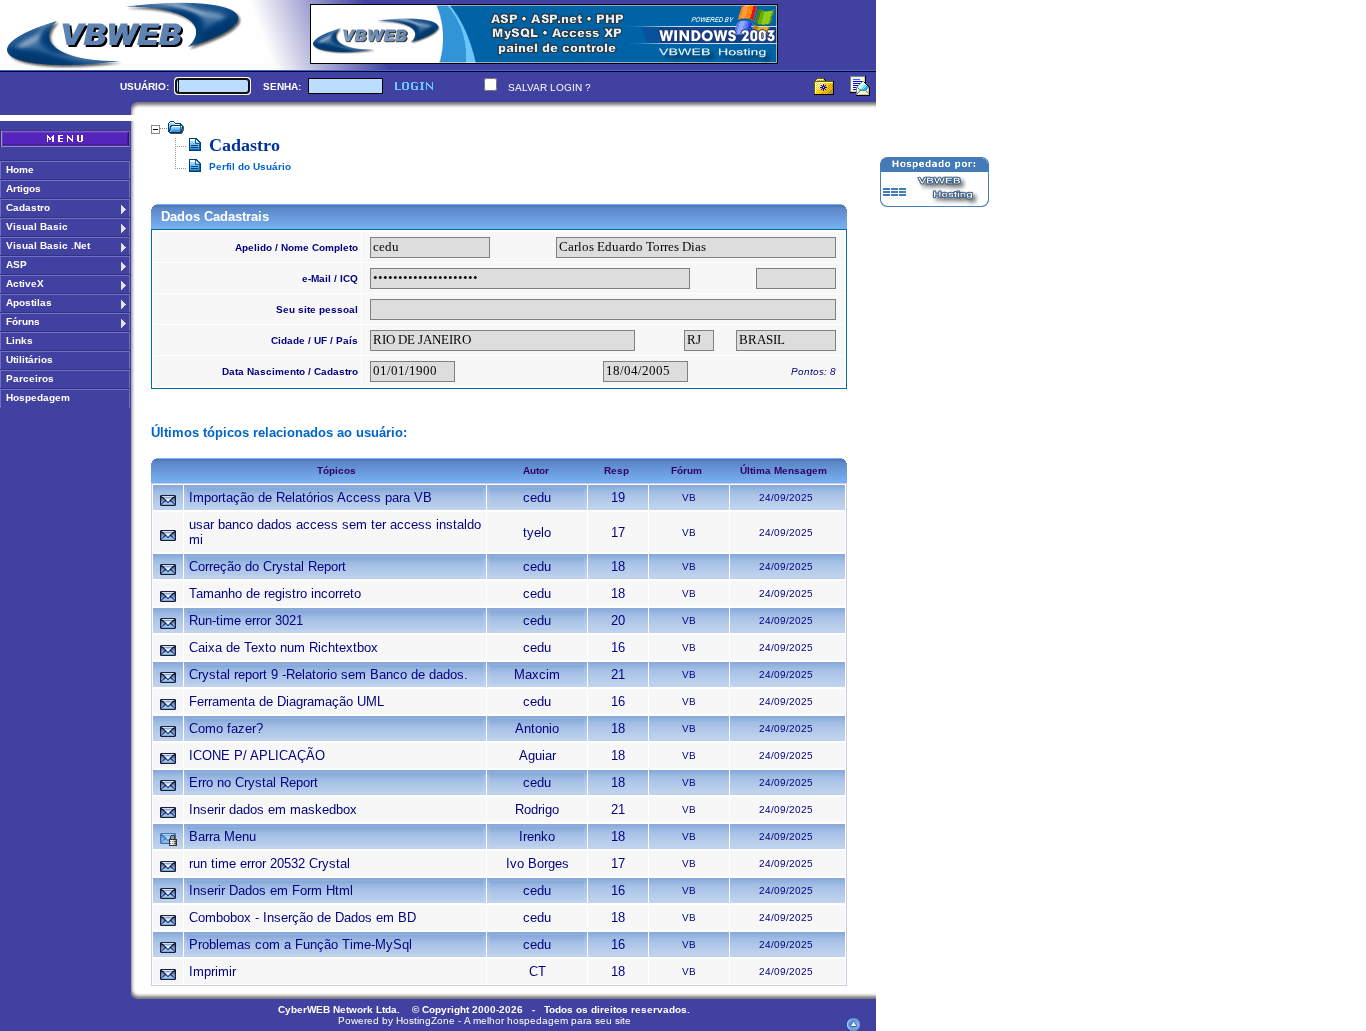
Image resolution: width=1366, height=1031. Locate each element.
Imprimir (212, 971)
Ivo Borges (537, 863)
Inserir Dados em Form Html (271, 890)
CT (537, 971)
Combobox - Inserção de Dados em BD (302, 917)
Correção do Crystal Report (267, 566)
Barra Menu (222, 836)
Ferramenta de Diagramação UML (286, 701)
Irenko (537, 836)
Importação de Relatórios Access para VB (310, 497)
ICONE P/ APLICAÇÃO (257, 755)
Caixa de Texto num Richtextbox (283, 647)
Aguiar (537, 755)
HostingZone (425, 1020)
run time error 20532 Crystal (269, 863)
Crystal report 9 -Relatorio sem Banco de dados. (328, 674)
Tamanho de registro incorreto (275, 593)
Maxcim (537, 674)
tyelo (537, 532)
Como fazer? (226, 728)
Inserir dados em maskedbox (273, 809)
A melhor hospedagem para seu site (547, 1020)
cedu (537, 497)
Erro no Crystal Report (253, 782)
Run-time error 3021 (246, 620)
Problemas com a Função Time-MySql (300, 944)
